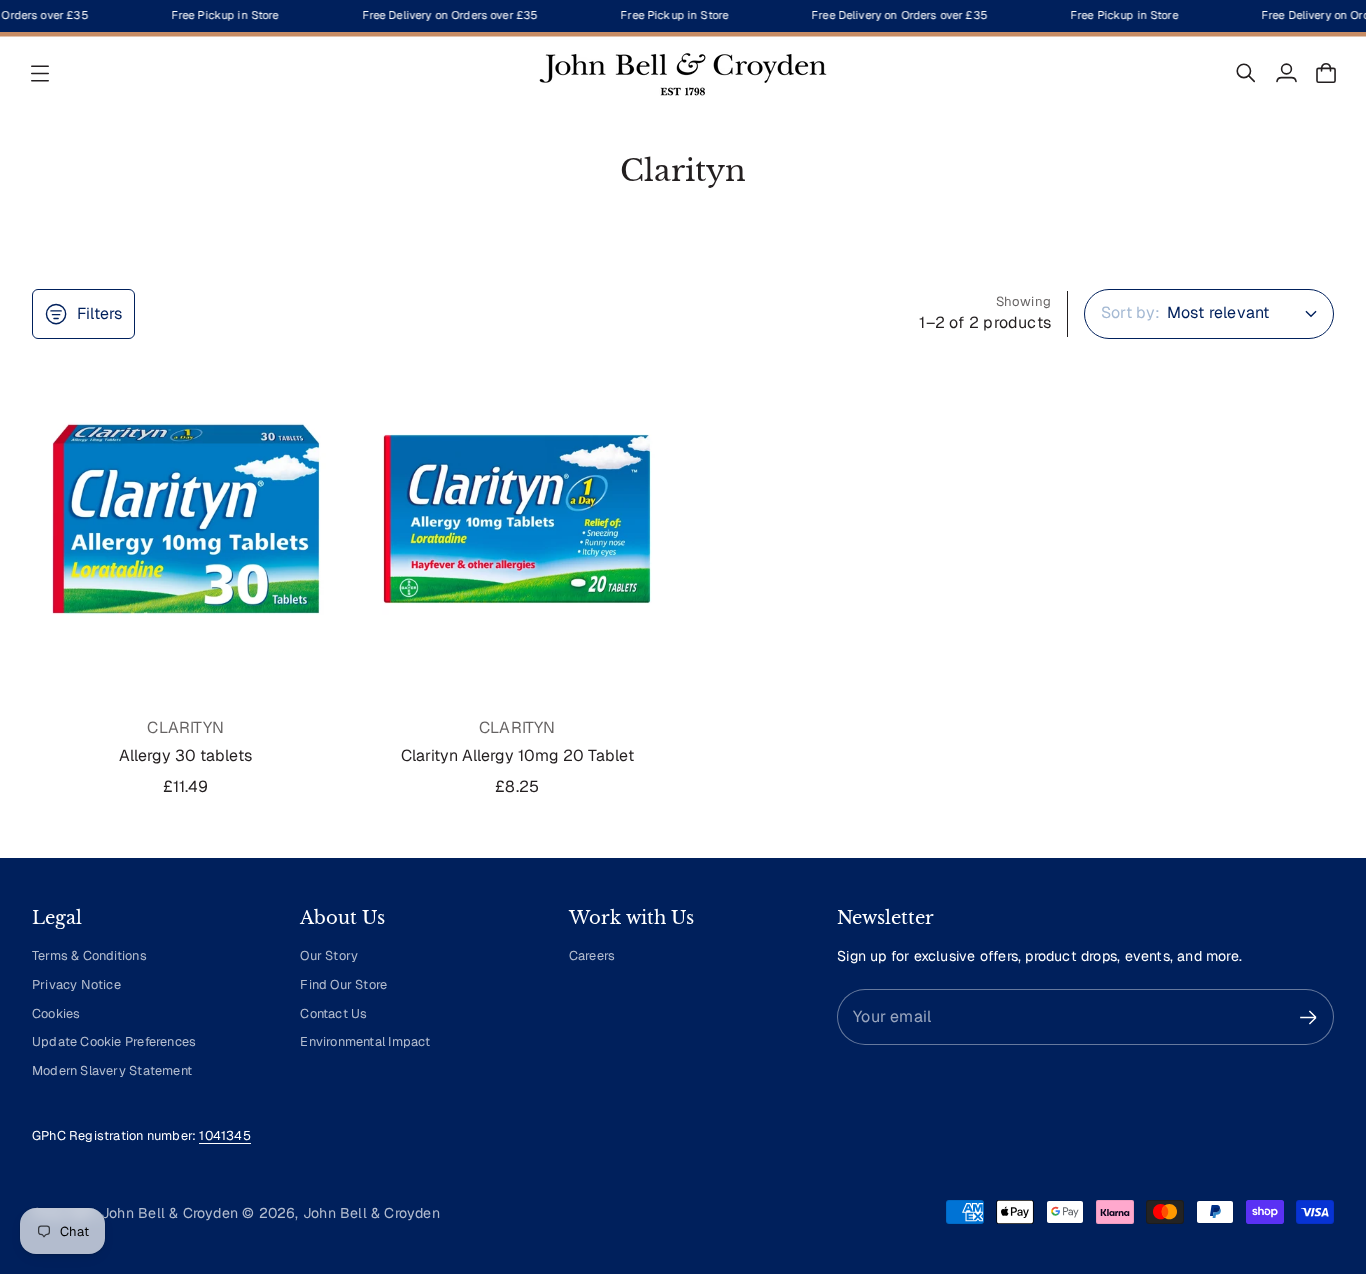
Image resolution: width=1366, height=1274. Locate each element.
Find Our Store (343, 984)
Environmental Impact (365, 1041)
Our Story (329, 955)
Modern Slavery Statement (112, 1070)
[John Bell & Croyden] (683, 73)
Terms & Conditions (89, 955)
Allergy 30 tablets (185, 755)
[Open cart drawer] (1326, 73)
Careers (592, 955)
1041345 (224, 1135)
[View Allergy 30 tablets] (186, 519)
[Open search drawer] (1246, 73)
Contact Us (333, 1013)
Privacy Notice (76, 984)
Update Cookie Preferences (114, 1041)
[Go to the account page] (1286, 73)
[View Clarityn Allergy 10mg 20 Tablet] (518, 519)
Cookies (56, 1013)
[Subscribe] (1308, 1017)
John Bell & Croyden (371, 1213)
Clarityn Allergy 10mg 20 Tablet (517, 755)
